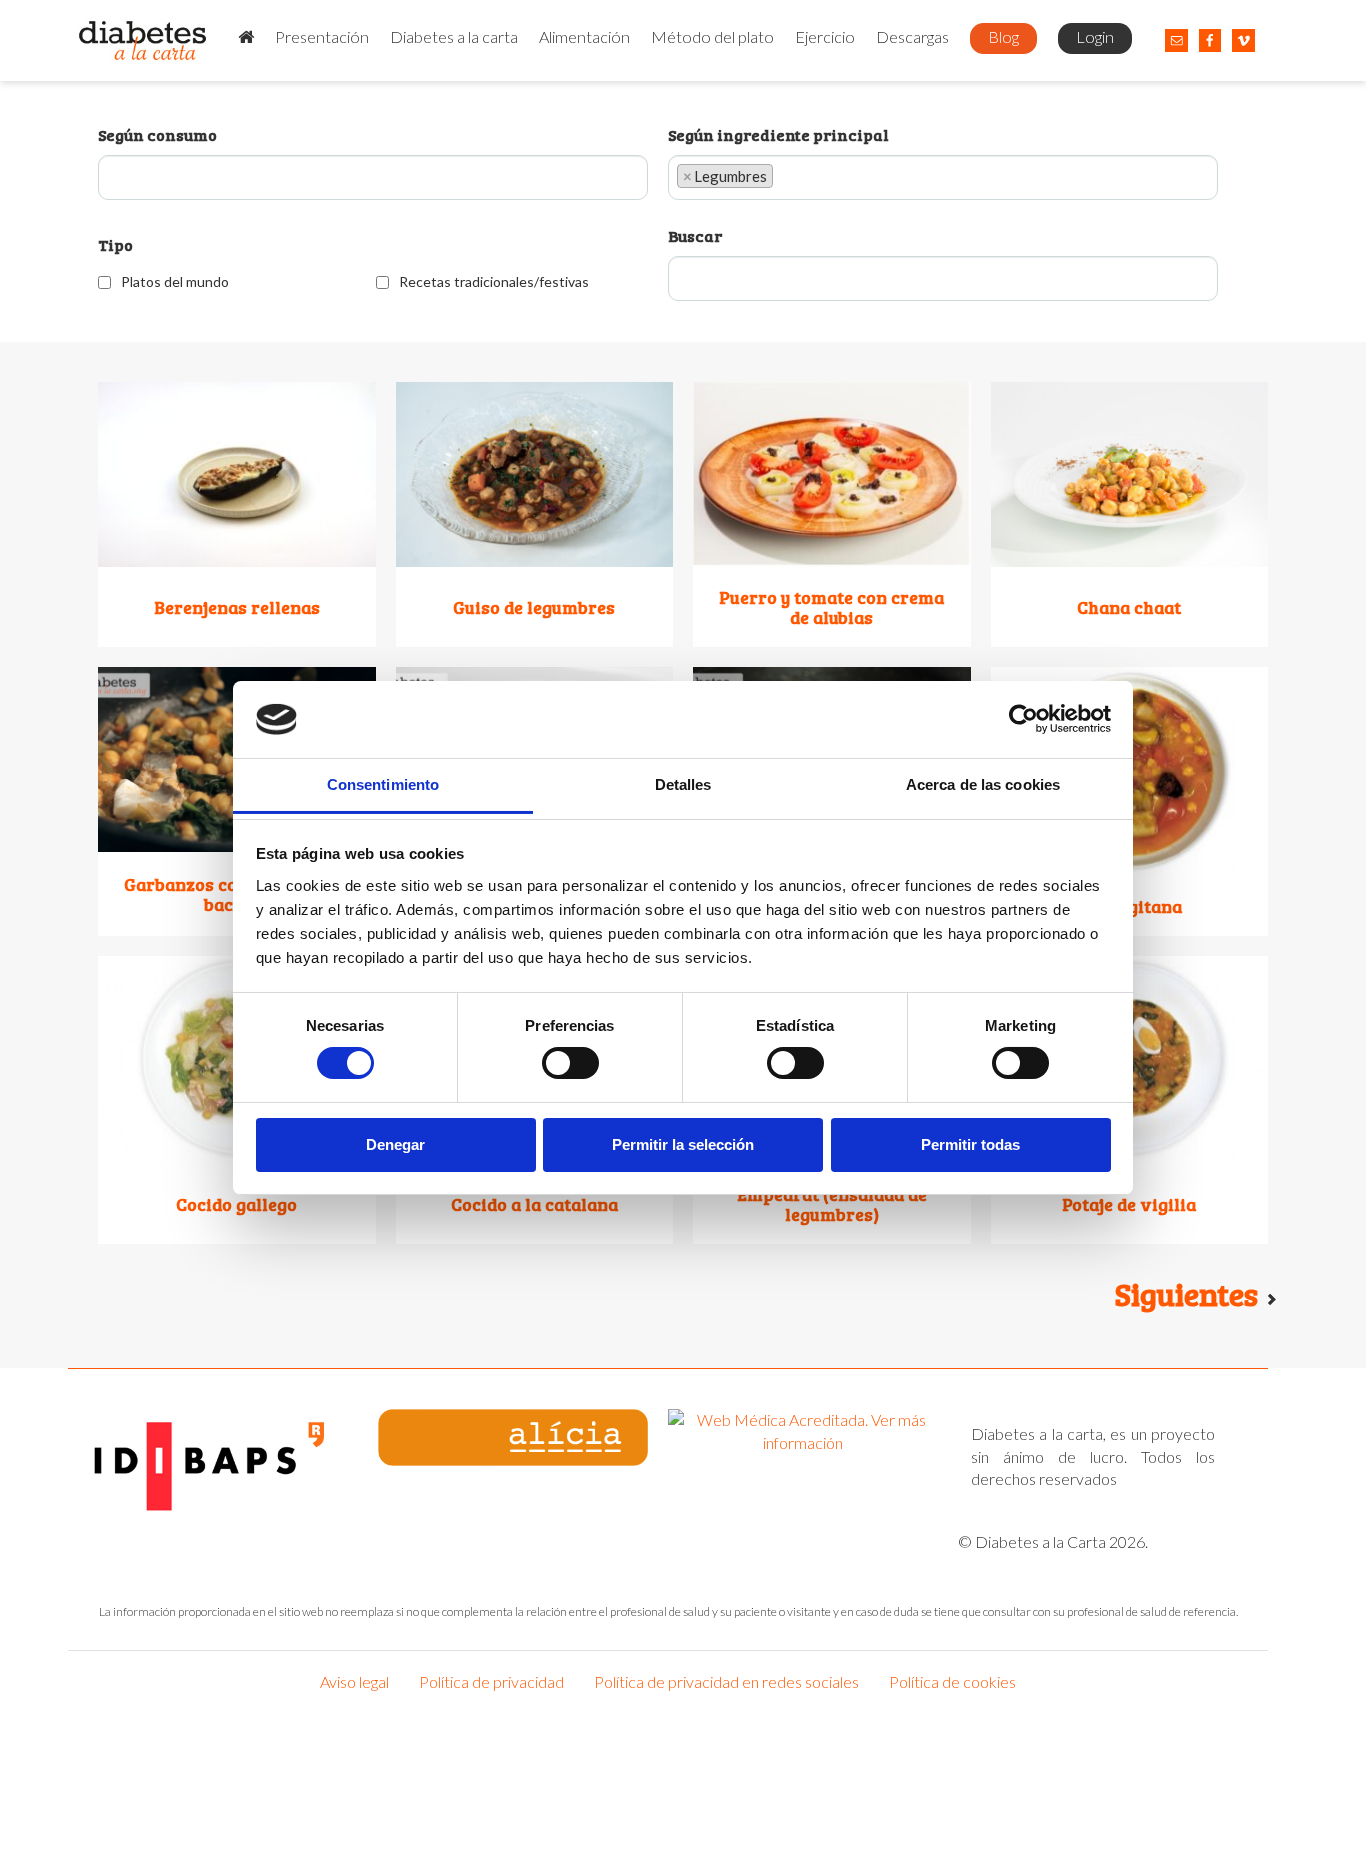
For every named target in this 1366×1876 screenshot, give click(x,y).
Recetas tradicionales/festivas (494, 281)
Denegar (395, 1144)
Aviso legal (354, 1681)
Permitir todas (970, 1144)
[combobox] (373, 180)
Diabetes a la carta (454, 36)
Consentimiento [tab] (383, 784)
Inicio (246, 38)
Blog (1003, 36)
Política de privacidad (491, 1681)
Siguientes (1189, 1293)
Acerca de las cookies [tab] (983, 784)
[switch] (570, 1063)
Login (1095, 36)
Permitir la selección (683, 1144)
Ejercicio (825, 36)
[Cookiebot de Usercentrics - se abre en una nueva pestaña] (1023, 719)
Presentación (322, 36)
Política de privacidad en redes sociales (726, 1681)
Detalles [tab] (683, 784)
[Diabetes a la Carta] (143, 40)
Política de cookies (952, 1681)
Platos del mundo (175, 281)
